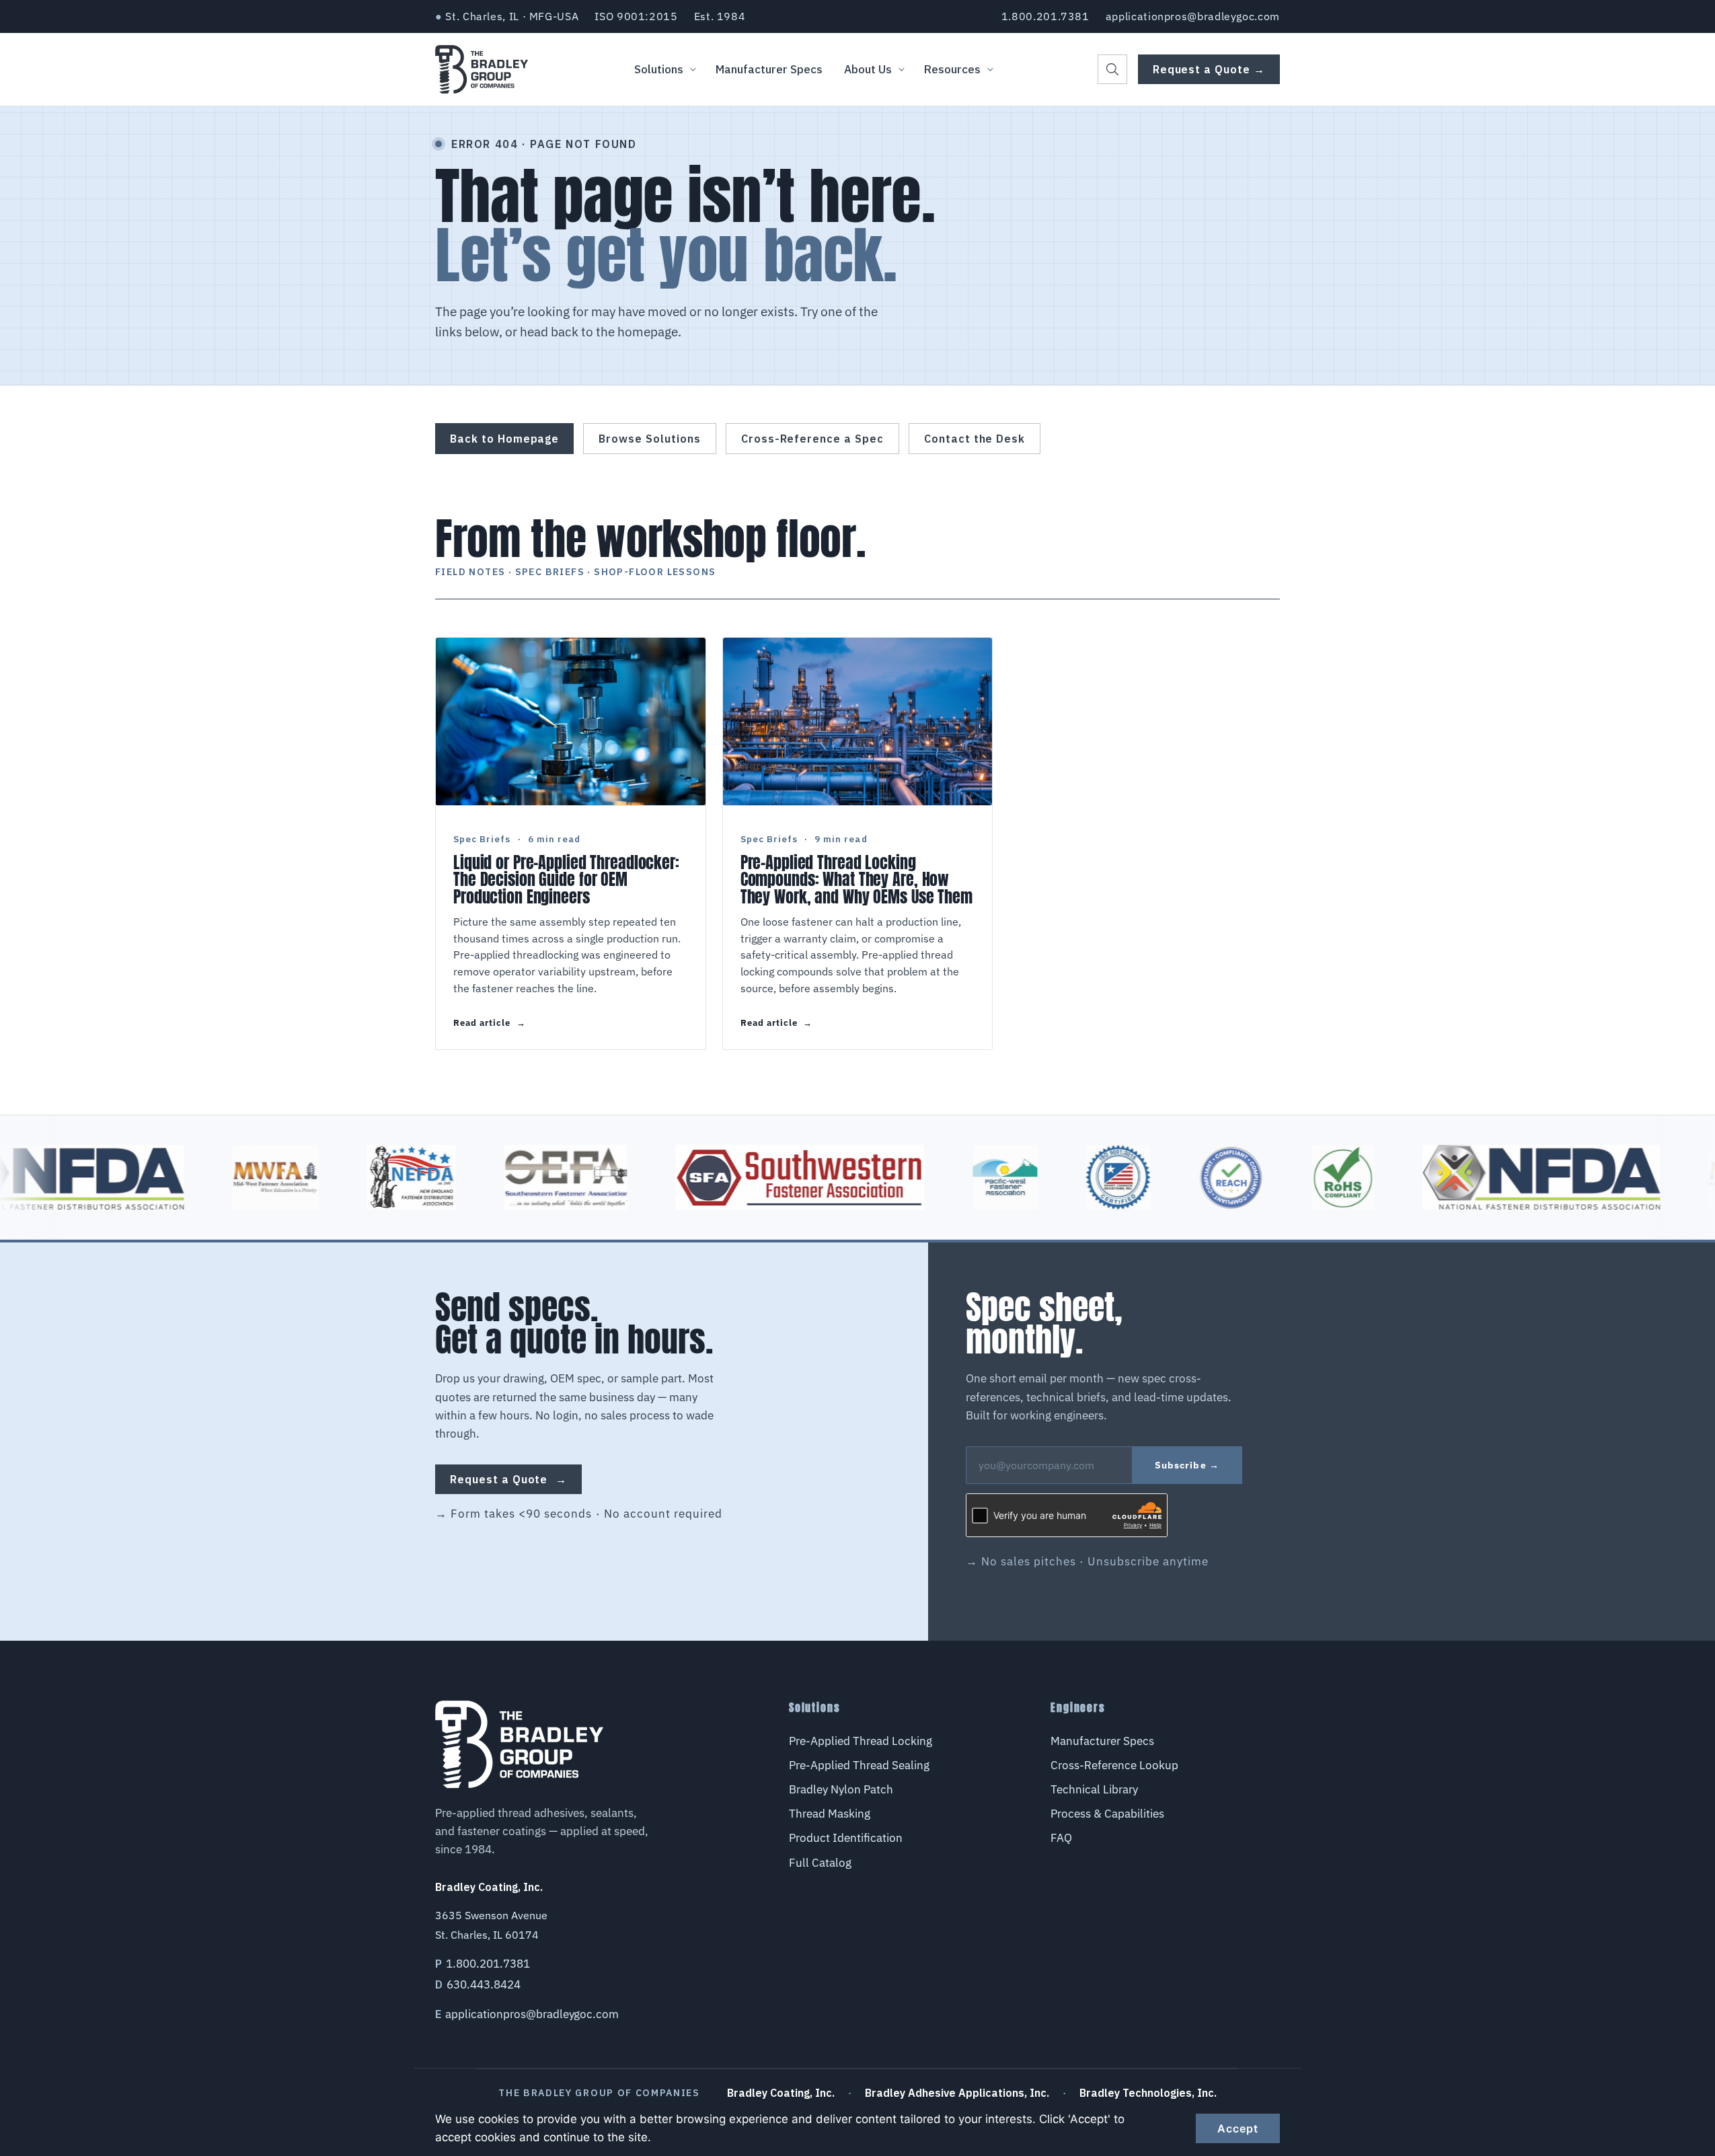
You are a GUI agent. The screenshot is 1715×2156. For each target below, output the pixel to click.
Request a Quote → (1209, 69)
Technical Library (1094, 1789)
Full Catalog (820, 1863)
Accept (1238, 2128)
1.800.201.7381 (1045, 16)
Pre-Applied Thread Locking (861, 1741)
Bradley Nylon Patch (841, 1789)
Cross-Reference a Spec (812, 439)
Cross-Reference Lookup (1114, 1765)
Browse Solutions (649, 439)
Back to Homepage (504, 439)
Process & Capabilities (1107, 1814)
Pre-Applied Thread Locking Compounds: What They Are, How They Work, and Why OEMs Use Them (856, 880)
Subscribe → (1187, 1465)
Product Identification (846, 1838)
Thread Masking (830, 1814)
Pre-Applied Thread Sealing (859, 1765)
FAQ (1061, 1838)
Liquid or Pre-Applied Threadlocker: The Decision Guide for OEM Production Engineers (566, 880)
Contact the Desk (975, 439)
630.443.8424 (484, 1984)
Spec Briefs (482, 839)
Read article (490, 1023)
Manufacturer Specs (1102, 1741)
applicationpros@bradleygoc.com (1193, 16)
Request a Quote (508, 1479)
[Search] (1112, 69)
